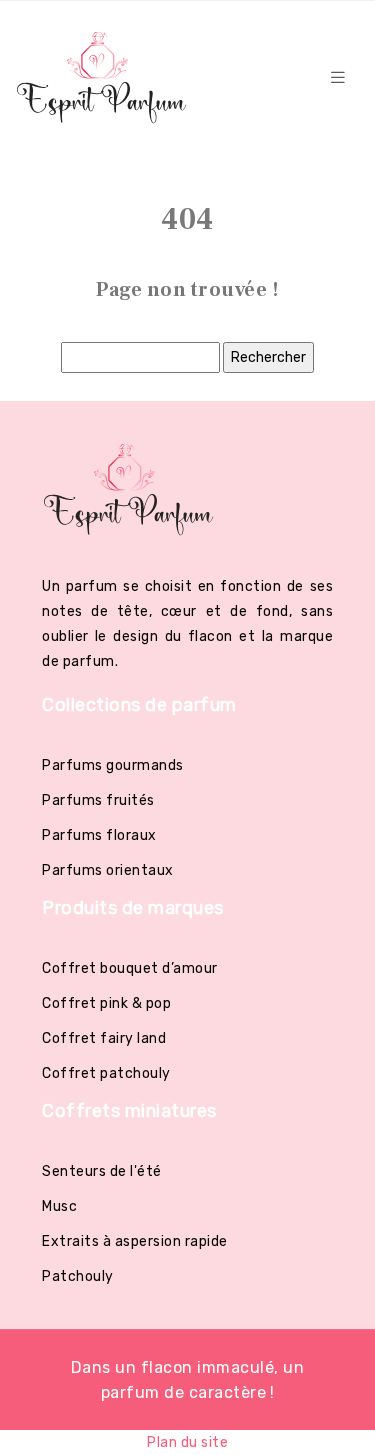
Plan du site (187, 1442)
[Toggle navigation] (338, 77)
